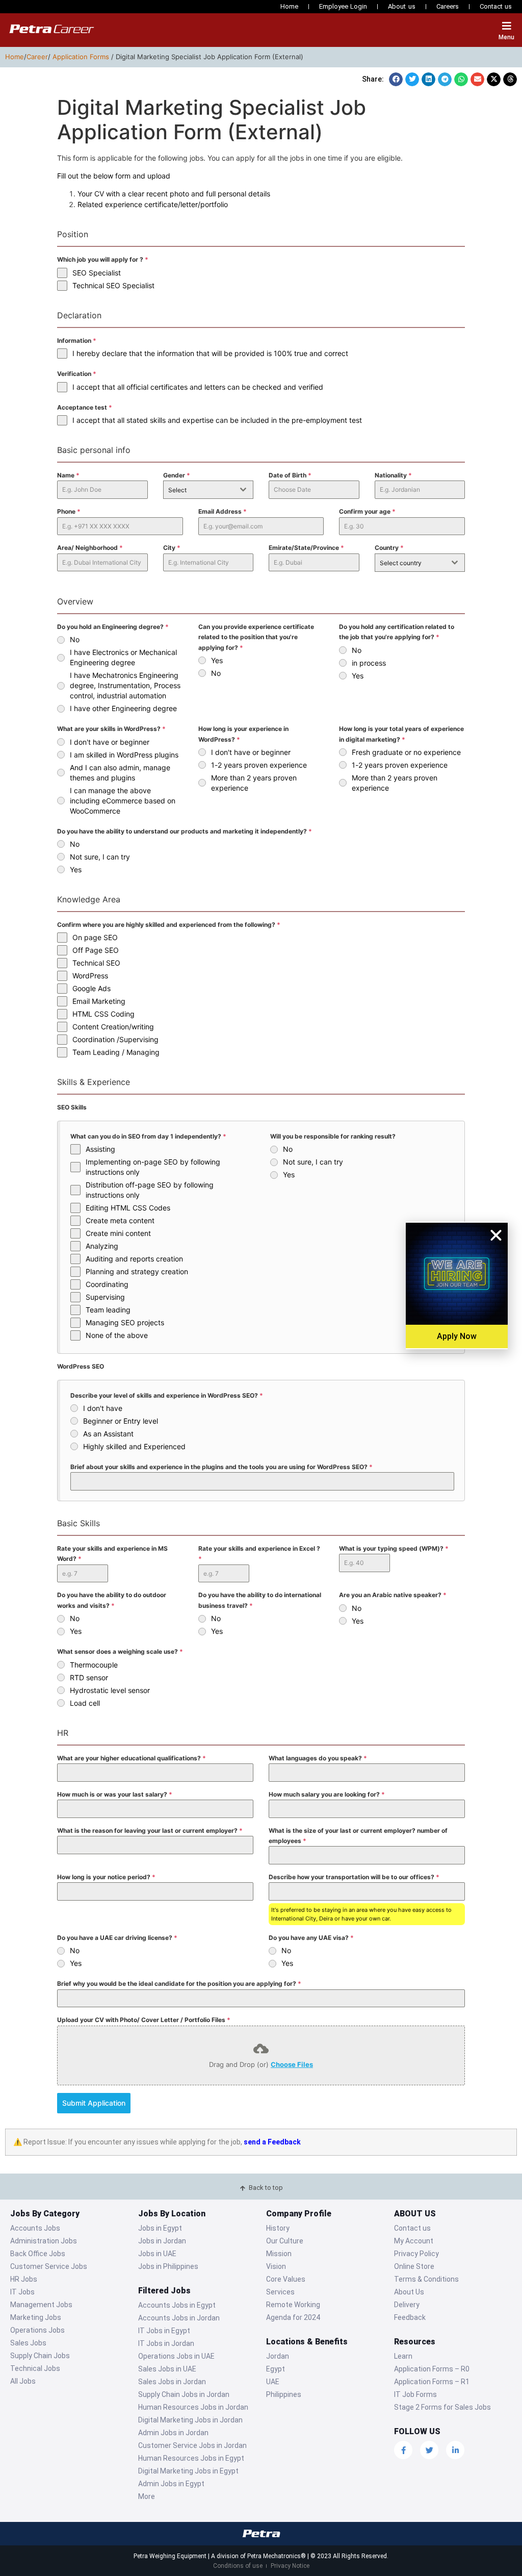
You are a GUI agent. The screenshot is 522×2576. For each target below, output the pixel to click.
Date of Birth (290, 475)
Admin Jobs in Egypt (171, 2484)
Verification (77, 374)
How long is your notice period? (106, 1877)
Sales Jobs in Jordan (172, 2382)
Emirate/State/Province (306, 548)
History (278, 2228)
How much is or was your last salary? (115, 1794)
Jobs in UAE (157, 2254)
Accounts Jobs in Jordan (179, 2318)
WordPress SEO (81, 1366)
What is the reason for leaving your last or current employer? (150, 1830)
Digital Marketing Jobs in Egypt (188, 2471)
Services (280, 2292)
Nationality (393, 475)
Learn (403, 2356)
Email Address (223, 511)
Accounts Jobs (35, 2228)
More (147, 2496)
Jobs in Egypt (160, 2228)
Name (68, 475)
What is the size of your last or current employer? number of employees (358, 1836)
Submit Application (94, 2103)
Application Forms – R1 (432, 2382)
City (172, 548)
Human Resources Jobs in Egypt (191, 2458)
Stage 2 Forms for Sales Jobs (442, 2407)
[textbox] (199, 490)
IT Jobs (22, 2292)
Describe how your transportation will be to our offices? (354, 1877)
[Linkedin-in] (455, 2450)
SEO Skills (72, 1107)
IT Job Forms (415, 2394)
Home (289, 6)
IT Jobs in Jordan (166, 2343)
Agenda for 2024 (293, 2317)
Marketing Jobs (36, 2317)
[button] (396, 79)
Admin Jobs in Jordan (173, 2433)
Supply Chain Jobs (40, 2356)
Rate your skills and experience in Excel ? (259, 1554)
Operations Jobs (37, 2330)
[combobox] (208, 490)
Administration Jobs (44, 2241)
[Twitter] (429, 2450)
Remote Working (293, 2305)
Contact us (496, 6)
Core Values (286, 2279)
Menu (506, 37)
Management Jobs (41, 2305)
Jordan (278, 2356)
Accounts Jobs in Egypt (177, 2305)
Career (37, 57)
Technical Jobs (35, 2368)
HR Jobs (24, 2279)
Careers (448, 6)
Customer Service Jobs (49, 2266)
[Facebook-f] (403, 2450)
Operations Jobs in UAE (176, 2356)
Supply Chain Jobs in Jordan (184, 2394)
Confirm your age (367, 511)
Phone (69, 511)
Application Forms (81, 57)
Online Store (414, 2266)
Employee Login (343, 6)
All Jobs (23, 2381)
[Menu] (507, 26)
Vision (276, 2266)
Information (77, 340)
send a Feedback (272, 2142)
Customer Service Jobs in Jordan (192, 2445)
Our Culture (285, 2241)
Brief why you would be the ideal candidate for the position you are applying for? (179, 1984)
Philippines (284, 2394)
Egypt (276, 2369)
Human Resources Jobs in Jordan (193, 2407)
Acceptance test (85, 407)
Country (389, 548)
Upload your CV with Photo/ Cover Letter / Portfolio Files (144, 2020)
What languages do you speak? (318, 1758)
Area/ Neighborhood (90, 548)
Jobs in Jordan (162, 2241)
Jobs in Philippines (168, 2266)
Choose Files (292, 2064)
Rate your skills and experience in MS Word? (112, 1554)
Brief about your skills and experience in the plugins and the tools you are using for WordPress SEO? (221, 1467)
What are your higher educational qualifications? (132, 1758)
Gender (177, 475)
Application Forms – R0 (432, 2369)
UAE (273, 2382)
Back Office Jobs (38, 2254)
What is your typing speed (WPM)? (394, 1548)
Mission (279, 2254)
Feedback (410, 2317)
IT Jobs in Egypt (164, 2331)
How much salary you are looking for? (327, 1794)
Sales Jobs (28, 2343)
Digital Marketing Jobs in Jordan (190, 2420)
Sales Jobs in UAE (167, 2369)
